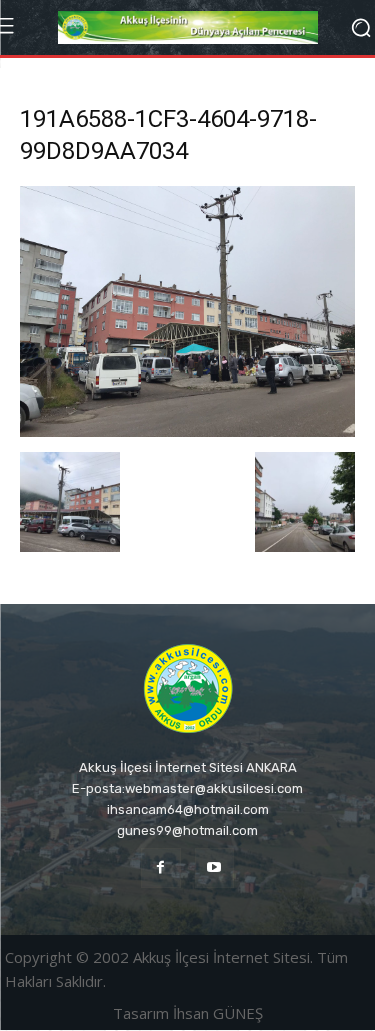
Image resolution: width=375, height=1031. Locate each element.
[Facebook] (160, 867)
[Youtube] (214, 867)
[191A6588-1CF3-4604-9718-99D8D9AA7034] (187, 431)
